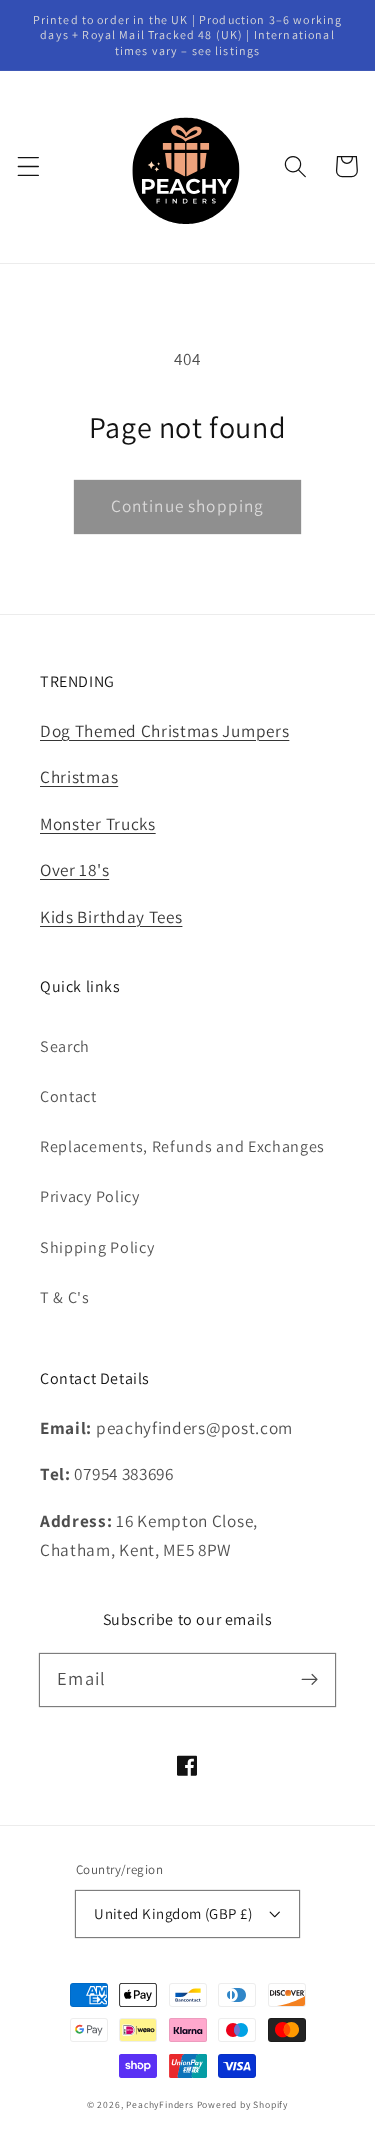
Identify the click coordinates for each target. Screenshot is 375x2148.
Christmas (79, 776)
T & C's (65, 1297)
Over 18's (74, 869)
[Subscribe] (309, 1679)
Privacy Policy (90, 1196)
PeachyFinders (159, 2104)
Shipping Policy (97, 1247)
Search (65, 1046)
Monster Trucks (98, 823)
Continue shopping (188, 505)
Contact (68, 1096)
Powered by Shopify (243, 2104)
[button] (28, 166)
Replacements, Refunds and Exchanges (182, 1146)
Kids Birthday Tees (111, 916)
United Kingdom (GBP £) (173, 1913)
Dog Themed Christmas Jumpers (164, 730)
